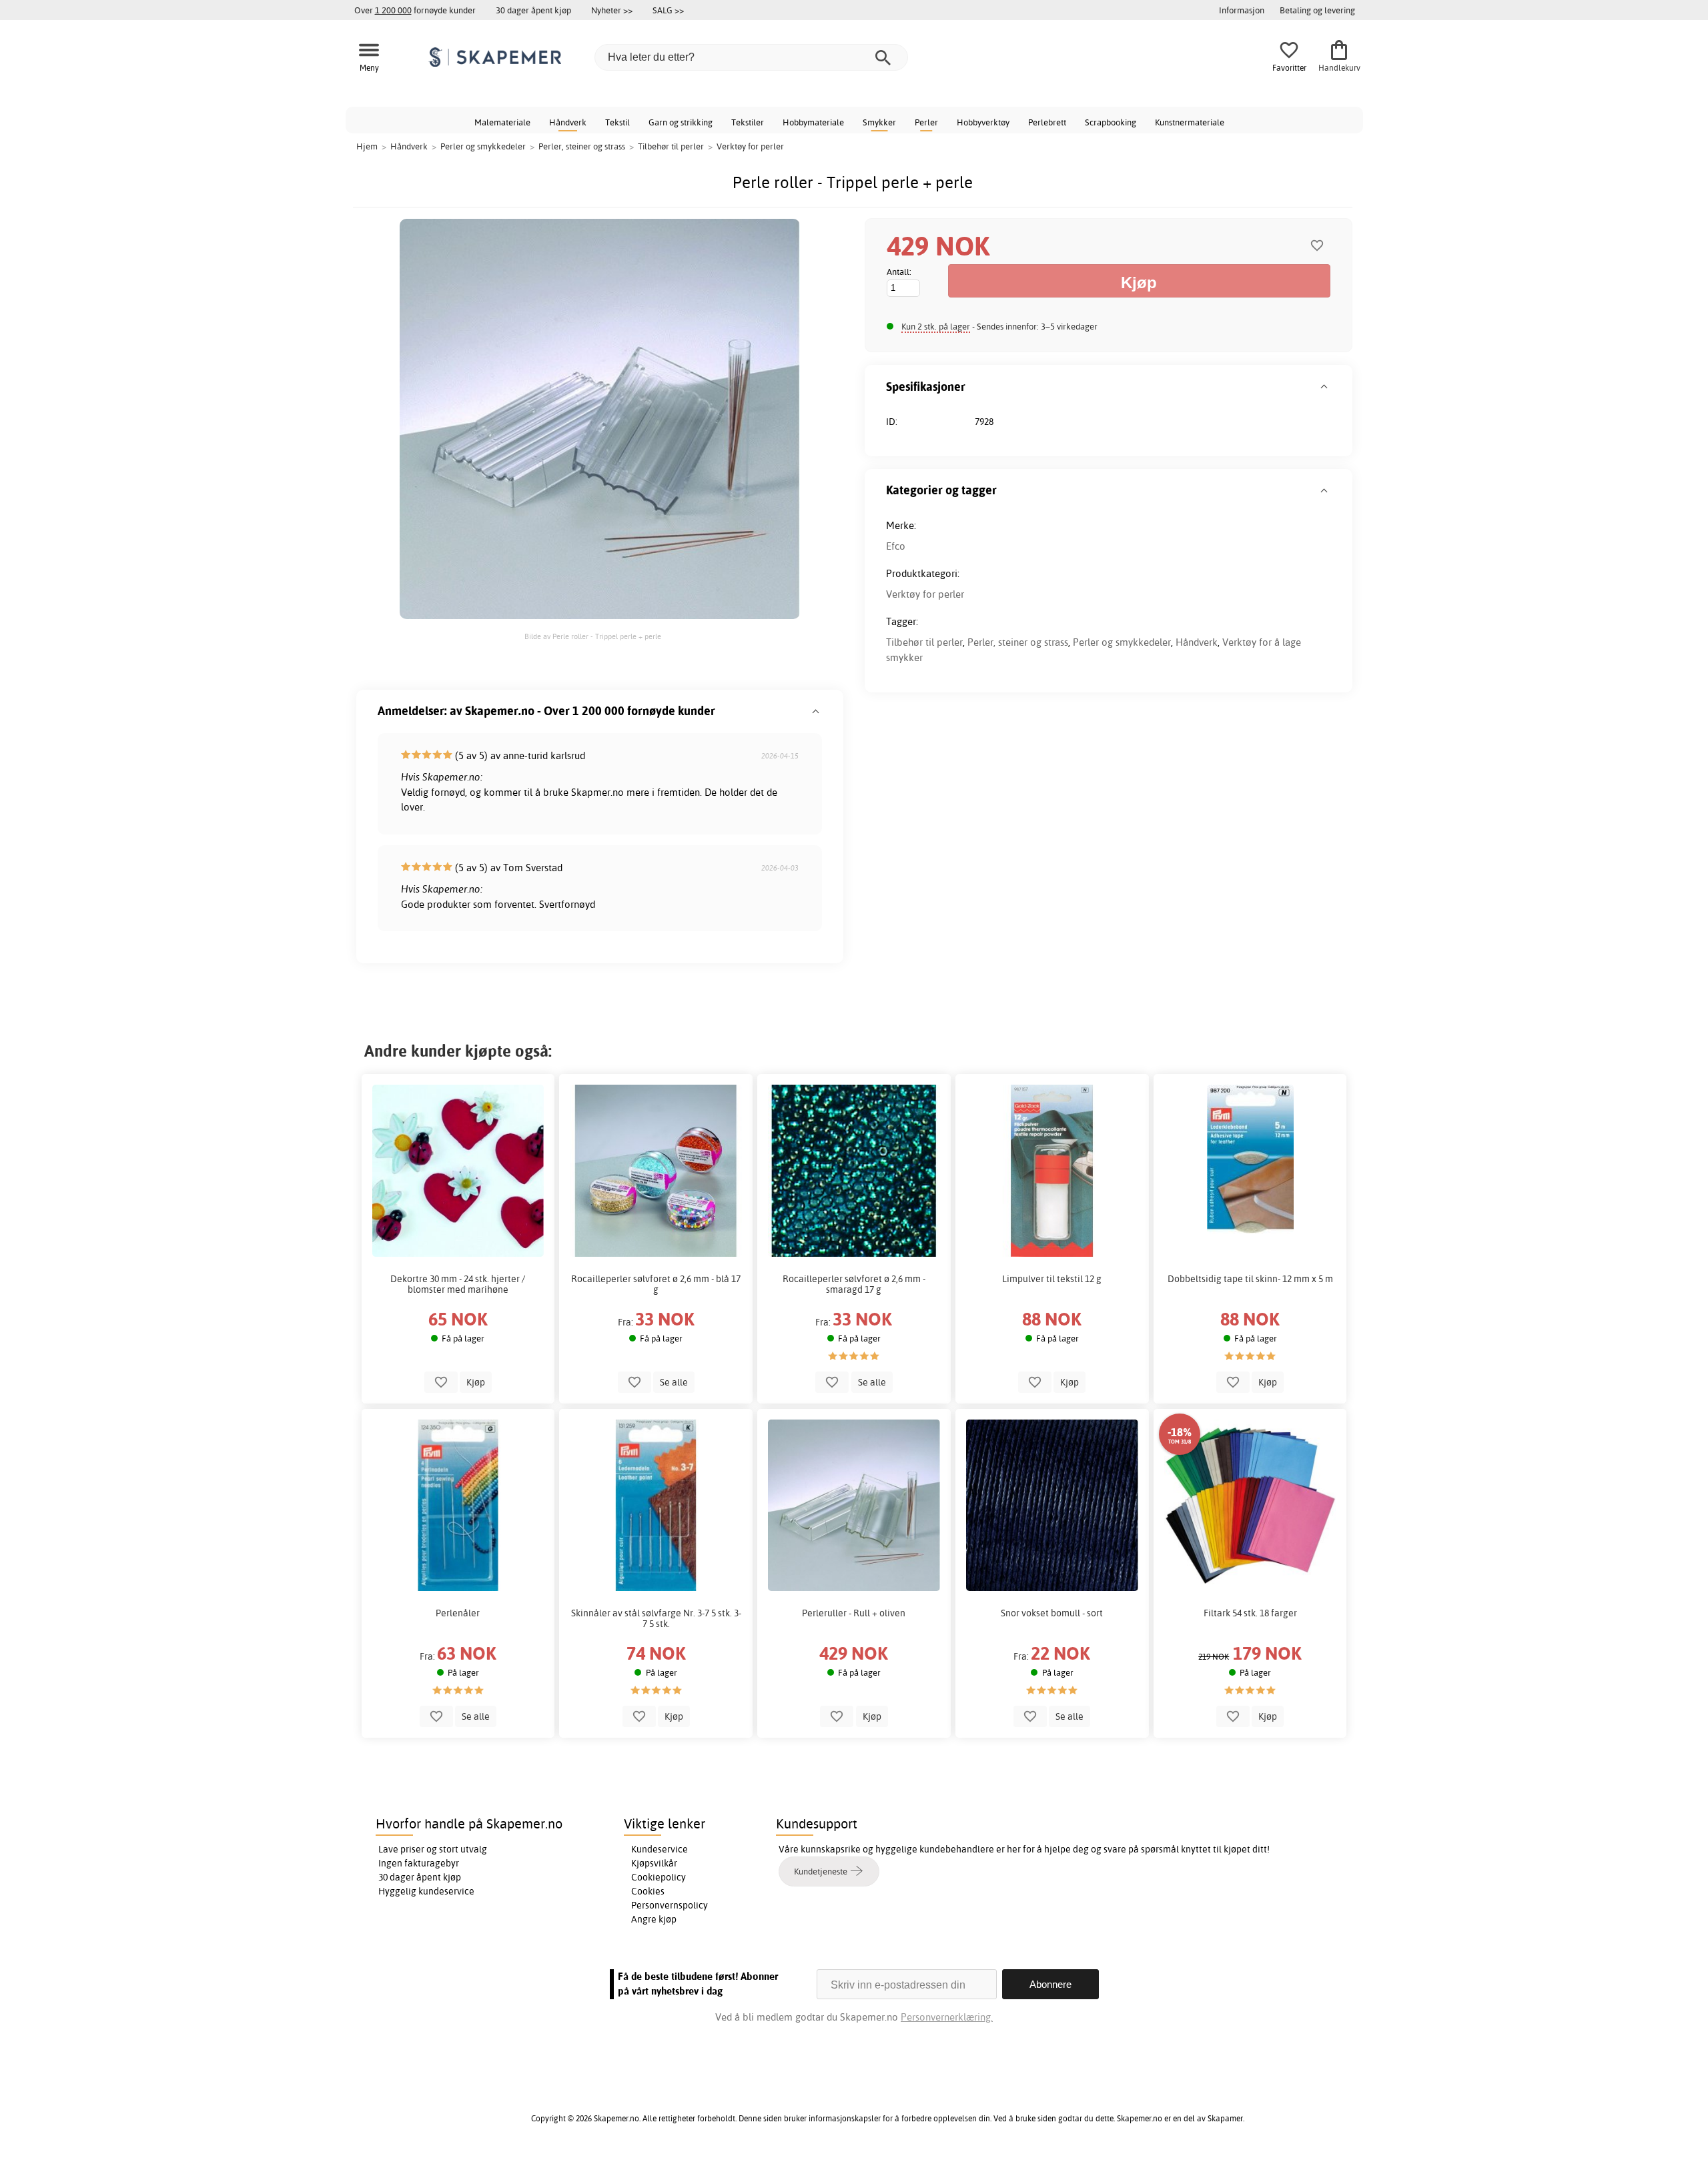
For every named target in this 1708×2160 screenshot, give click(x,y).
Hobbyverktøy (983, 122)
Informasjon (1242, 10)
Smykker (879, 122)
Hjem (367, 146)
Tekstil (617, 122)
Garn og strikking (681, 122)
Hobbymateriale (813, 122)
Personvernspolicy (670, 1905)
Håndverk (568, 122)
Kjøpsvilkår (654, 1863)
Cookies (648, 1891)
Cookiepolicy (659, 1877)
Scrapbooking (1111, 122)
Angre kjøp (654, 1919)
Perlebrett (1047, 122)
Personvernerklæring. (947, 2017)
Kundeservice (660, 1849)
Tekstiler (748, 122)
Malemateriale (502, 122)
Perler (926, 122)
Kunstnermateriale (1190, 122)
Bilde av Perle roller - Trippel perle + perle (593, 636)
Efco (896, 546)
